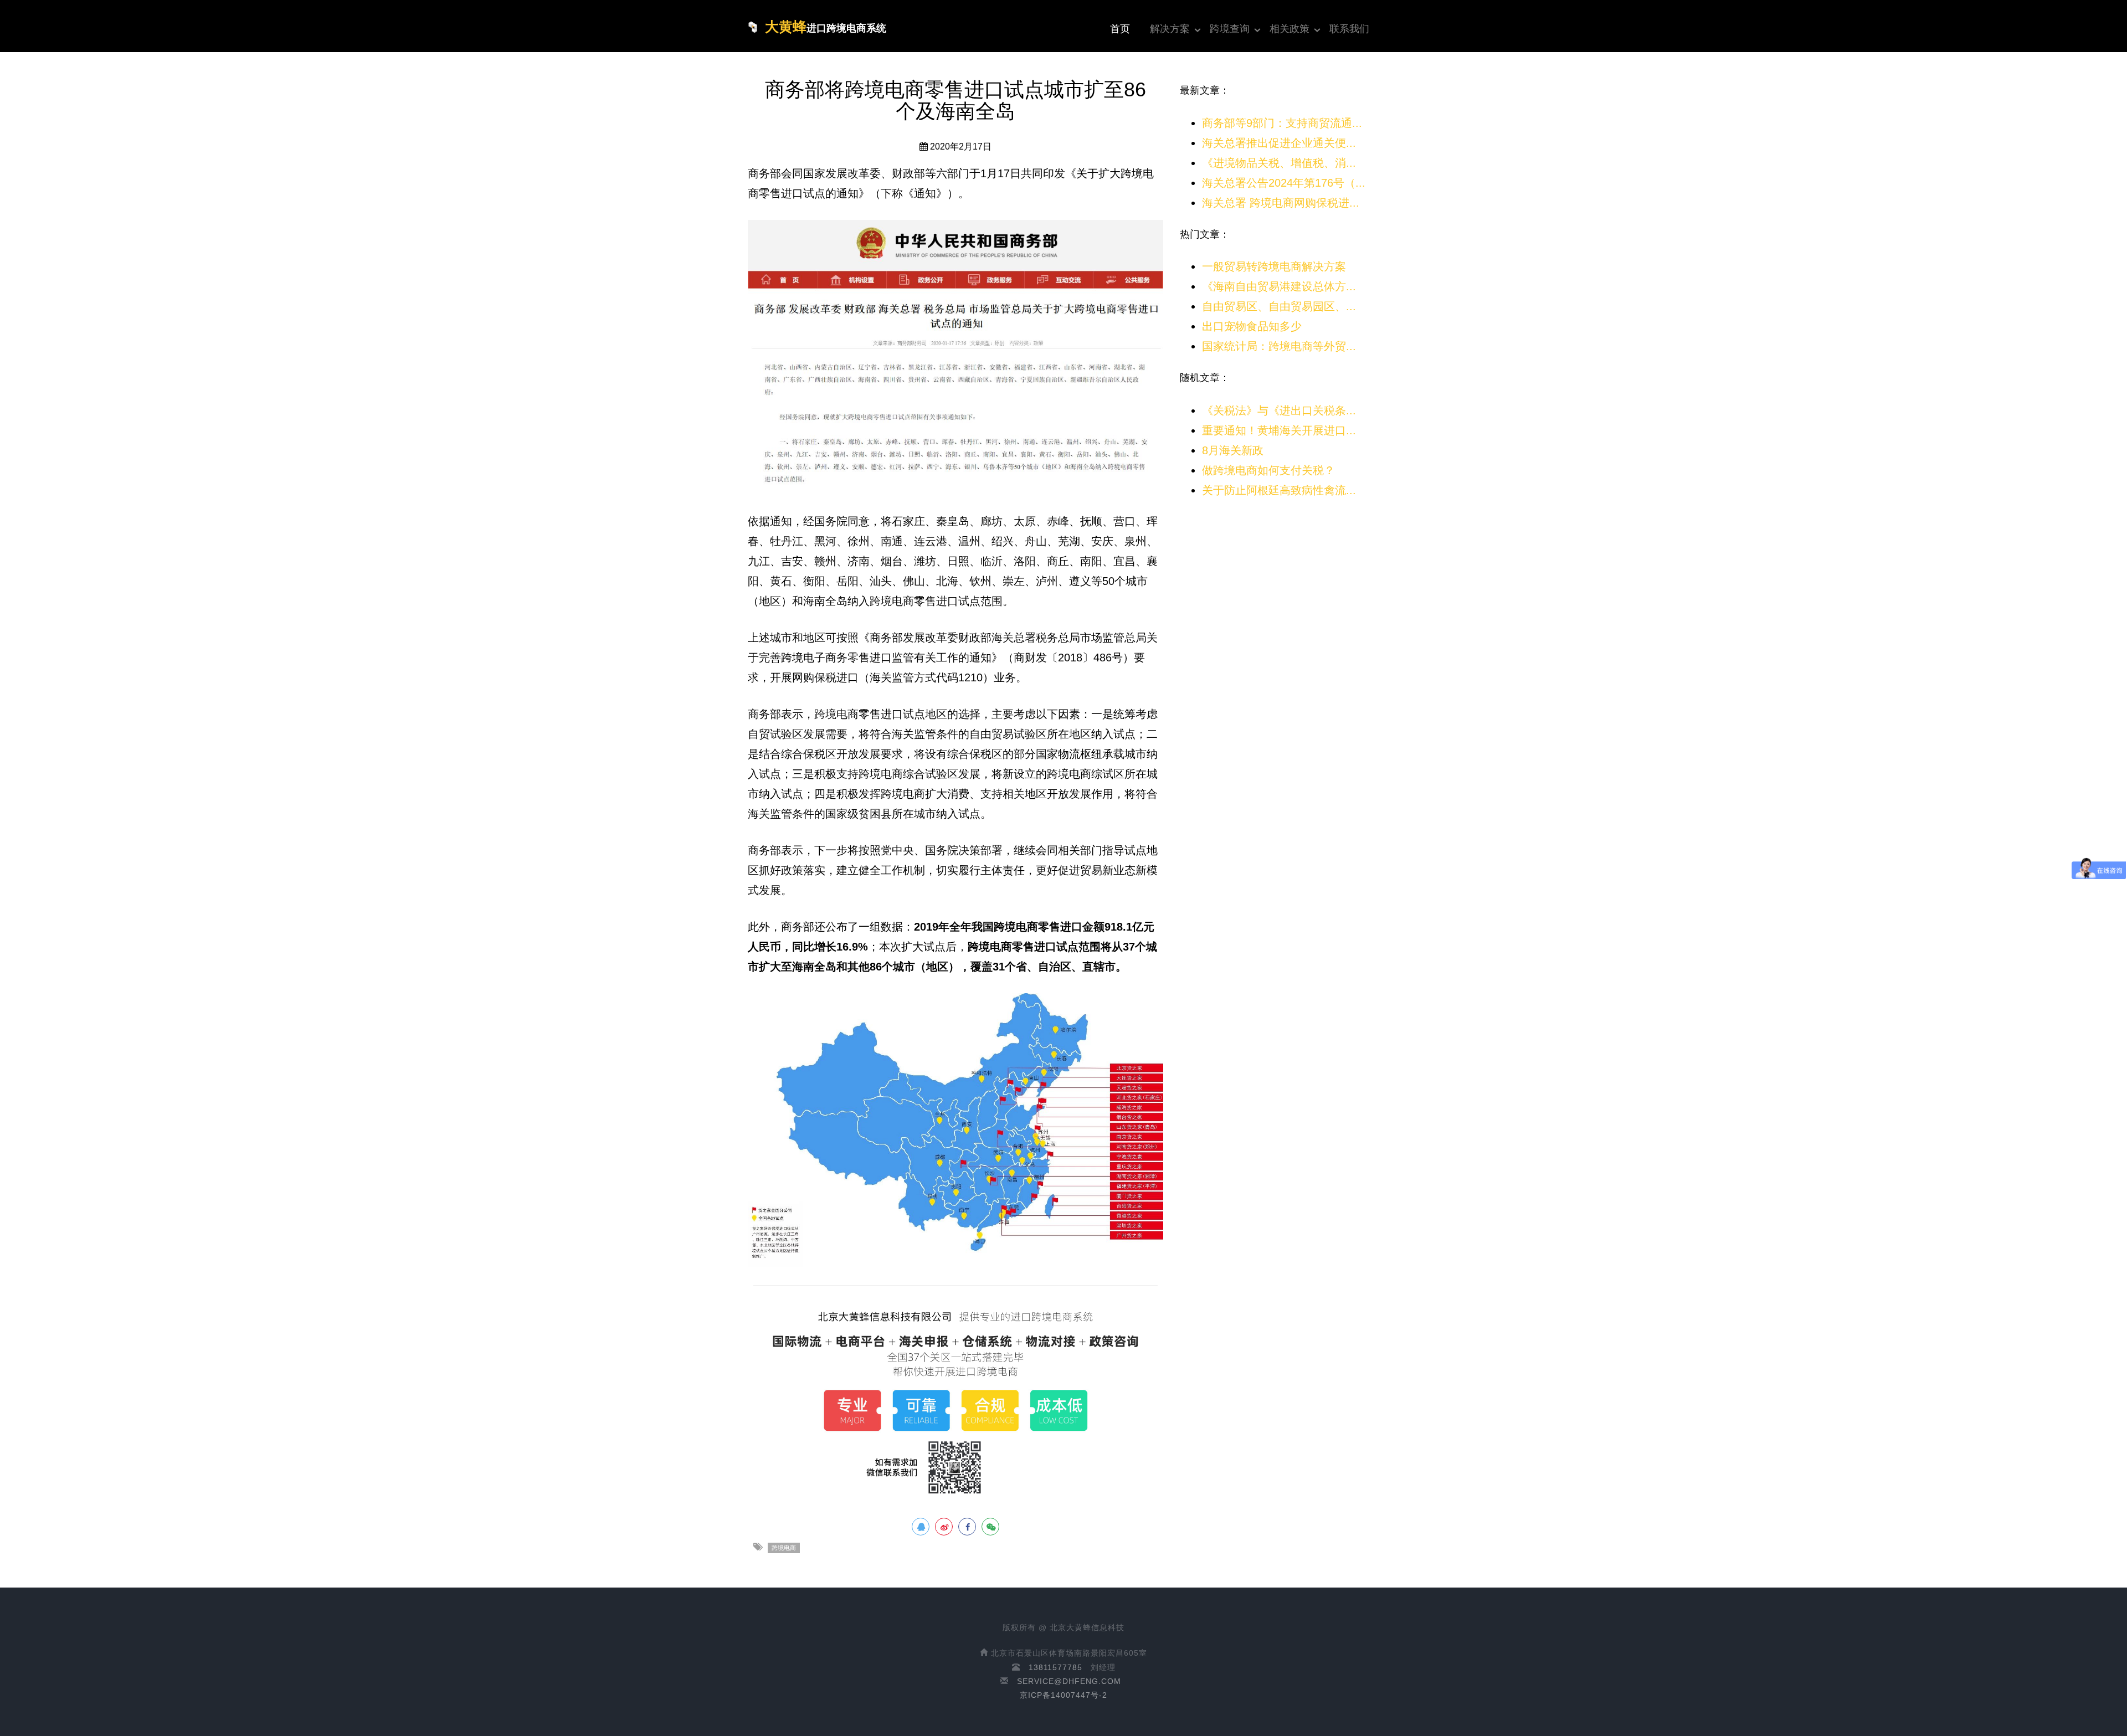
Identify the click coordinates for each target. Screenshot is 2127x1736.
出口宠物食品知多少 (1252, 326)
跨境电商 (784, 1548)
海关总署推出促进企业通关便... (1279, 143)
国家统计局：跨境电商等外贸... (1279, 346)
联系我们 (1349, 29)
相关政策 (1289, 29)
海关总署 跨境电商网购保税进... (1281, 203)
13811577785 (1055, 1667)
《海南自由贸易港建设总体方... (1279, 286)
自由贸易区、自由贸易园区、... (1279, 306)
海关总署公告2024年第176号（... (1284, 183)
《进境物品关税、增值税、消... (1279, 163)
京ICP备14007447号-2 (1063, 1695)
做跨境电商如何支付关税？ (1268, 470)
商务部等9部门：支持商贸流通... (1282, 123)
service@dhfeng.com (1069, 1681)
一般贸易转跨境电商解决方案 (1274, 266)
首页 (1120, 29)
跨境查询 (1230, 29)
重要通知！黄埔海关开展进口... (1279, 430)
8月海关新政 (1233, 450)
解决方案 (1170, 29)
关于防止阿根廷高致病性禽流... (1279, 490)
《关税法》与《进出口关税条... (1279, 410)
